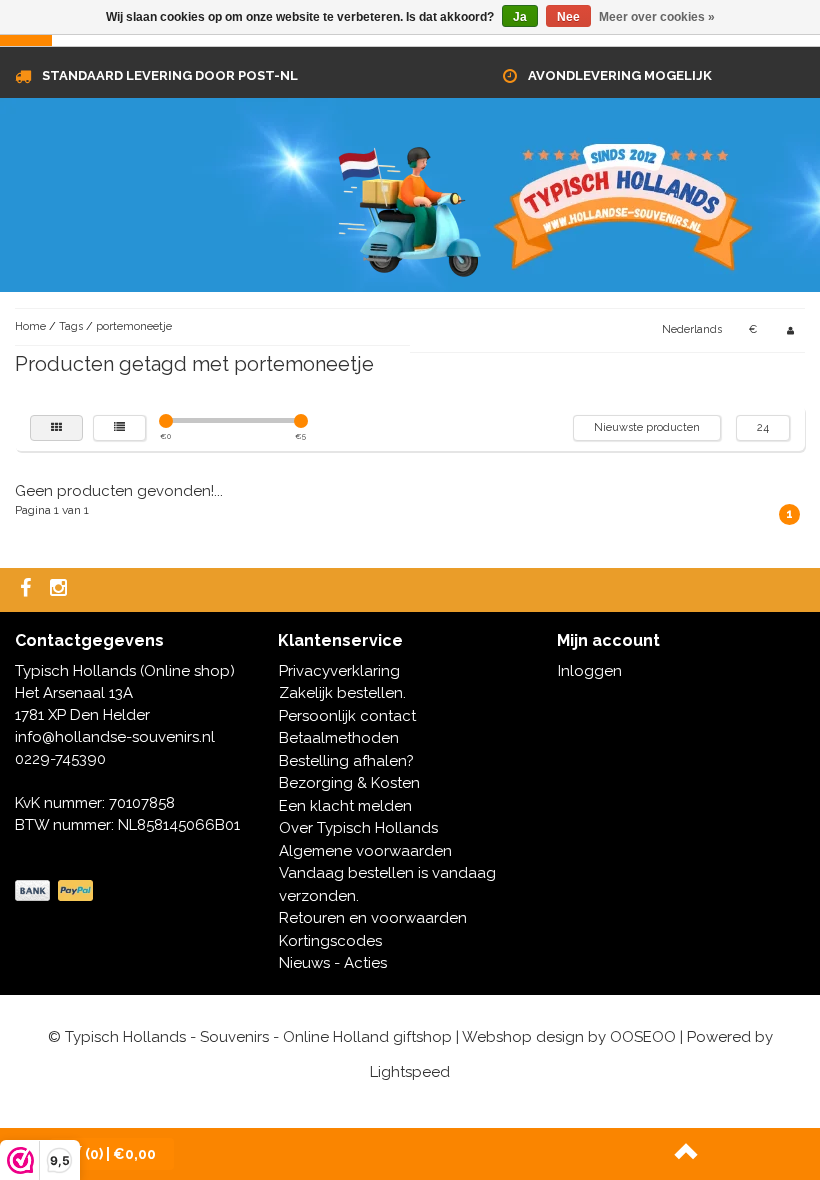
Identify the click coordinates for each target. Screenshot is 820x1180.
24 (763, 427)
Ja (520, 17)
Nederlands (692, 329)
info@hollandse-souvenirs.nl (115, 737)
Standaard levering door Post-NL (170, 75)
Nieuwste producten (647, 427)
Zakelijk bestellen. (342, 693)
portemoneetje (134, 326)
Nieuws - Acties (333, 963)
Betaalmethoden (339, 738)
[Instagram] (61, 589)
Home (30, 326)
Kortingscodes (330, 941)
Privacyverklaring (339, 671)
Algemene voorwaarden (365, 851)
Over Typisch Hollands (358, 828)
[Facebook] (28, 589)
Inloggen (590, 671)
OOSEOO (643, 1037)
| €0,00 (120, 1154)
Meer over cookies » (657, 17)
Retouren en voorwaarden (373, 918)
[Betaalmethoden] (56, 891)
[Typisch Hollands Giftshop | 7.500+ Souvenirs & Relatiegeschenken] (410, 208)
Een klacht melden (345, 806)
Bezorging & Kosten (349, 783)
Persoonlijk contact (347, 716)
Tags (71, 326)
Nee (568, 17)
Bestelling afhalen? (346, 761)
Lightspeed (410, 1072)
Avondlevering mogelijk (620, 75)
